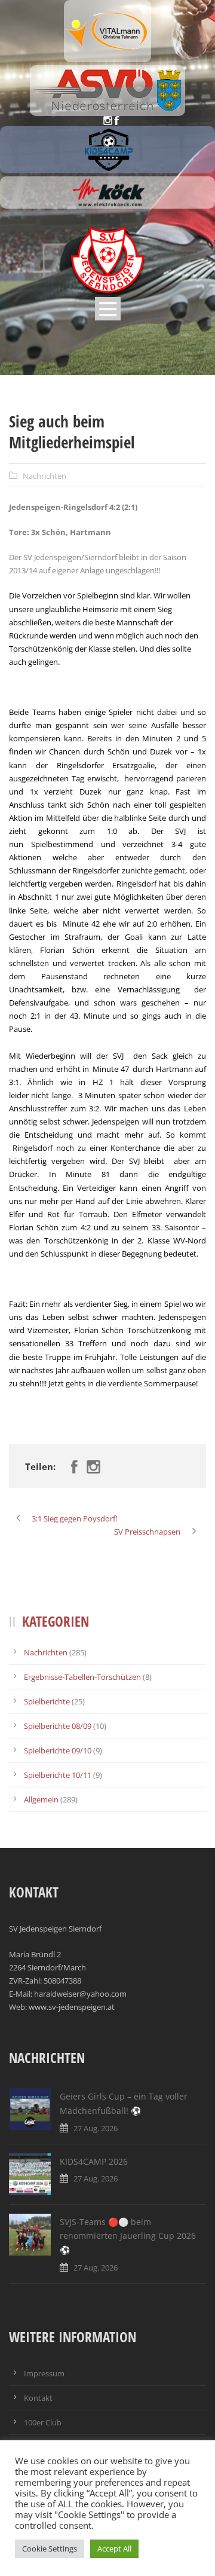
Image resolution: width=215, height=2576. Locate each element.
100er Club (43, 2422)
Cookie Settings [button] (50, 2549)
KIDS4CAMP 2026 (94, 2161)
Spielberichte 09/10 (58, 1750)
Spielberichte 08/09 (58, 1726)
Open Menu (108, 309)
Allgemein (41, 1799)
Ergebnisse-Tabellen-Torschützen (82, 1677)
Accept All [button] (114, 2549)
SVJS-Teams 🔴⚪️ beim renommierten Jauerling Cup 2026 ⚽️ (128, 2236)
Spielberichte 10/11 (58, 1775)
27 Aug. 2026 (96, 2128)
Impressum (44, 2373)
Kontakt (38, 2398)
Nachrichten (44, 476)
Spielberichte (47, 1701)
